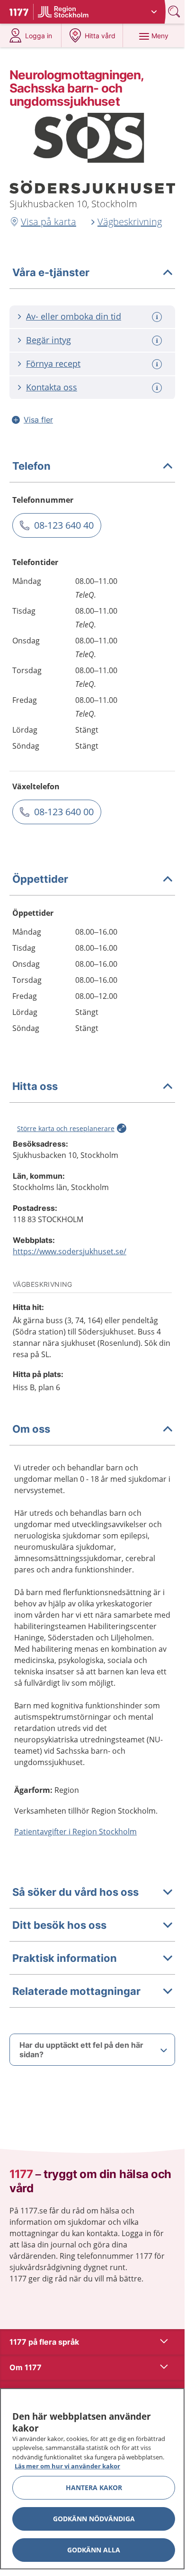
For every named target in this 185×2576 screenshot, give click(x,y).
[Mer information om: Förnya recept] (158, 364)
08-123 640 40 (64, 525)
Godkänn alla (94, 2550)
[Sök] (175, 12)
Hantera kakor (94, 2487)
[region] (92, 2479)
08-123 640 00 (64, 812)
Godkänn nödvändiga (94, 2519)
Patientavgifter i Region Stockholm (75, 1832)
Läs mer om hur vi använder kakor (67, 2466)
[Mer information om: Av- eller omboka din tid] (158, 317)
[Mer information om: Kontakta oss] (158, 388)
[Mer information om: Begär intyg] (158, 341)
